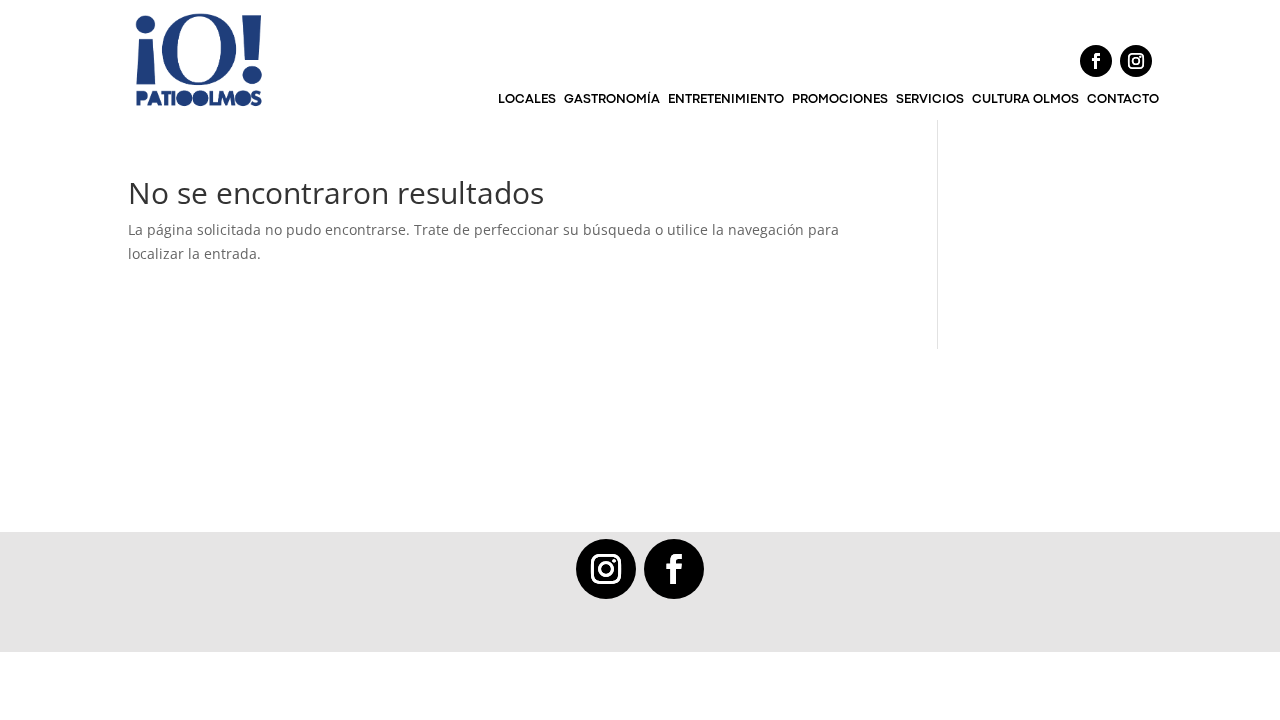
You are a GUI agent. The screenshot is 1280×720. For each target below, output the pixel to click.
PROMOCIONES (840, 99)
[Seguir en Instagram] (1136, 61)
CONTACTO (1123, 99)
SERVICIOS (930, 99)
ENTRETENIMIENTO (726, 99)
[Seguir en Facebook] (1096, 61)
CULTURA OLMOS (1025, 99)
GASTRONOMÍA (612, 99)
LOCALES (527, 99)
